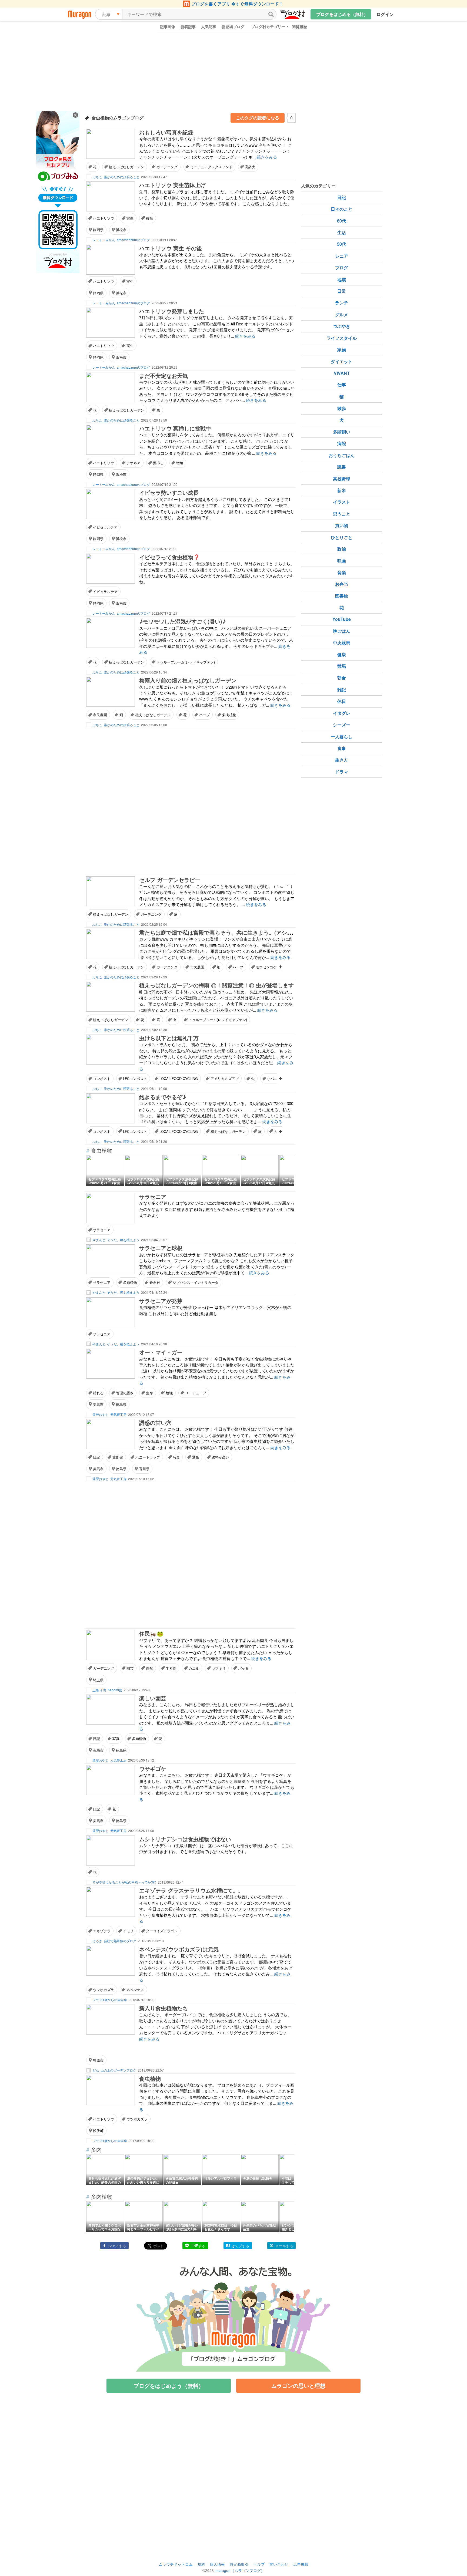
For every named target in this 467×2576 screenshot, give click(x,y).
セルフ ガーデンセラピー (170, 880)
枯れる (98, 1393)
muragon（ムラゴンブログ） (240, 2570)
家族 (342, 350)
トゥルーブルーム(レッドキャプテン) (186, 662)
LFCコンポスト (135, 1078)
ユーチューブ (196, 1393)
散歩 (342, 408)
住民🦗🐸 (151, 1633)
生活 (342, 232)
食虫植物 (150, 2078)
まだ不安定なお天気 (164, 376)
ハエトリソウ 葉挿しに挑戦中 (175, 428)
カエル (194, 1668)
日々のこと (342, 209)
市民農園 (100, 715)
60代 (342, 221)
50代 (342, 244)
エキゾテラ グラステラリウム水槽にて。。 (191, 1890)
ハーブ (204, 715)
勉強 (169, 1393)
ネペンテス (135, 1990)
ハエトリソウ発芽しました (172, 311)
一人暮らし (342, 737)
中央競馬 (342, 643)
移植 (149, 218)
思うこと (342, 514)
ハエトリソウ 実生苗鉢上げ (172, 185)
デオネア (134, 463)
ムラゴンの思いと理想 (298, 2385)
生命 (149, 1393)
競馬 (342, 666)
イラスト (342, 502)
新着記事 (188, 26)
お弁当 (342, 584)
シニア (342, 256)
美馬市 (98, 1404)
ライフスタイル (342, 338)
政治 (342, 549)
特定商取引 (239, 2564)
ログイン (385, 14)
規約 (201, 2564)
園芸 (130, 1668)
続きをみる (267, 157)
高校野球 (342, 479)
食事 (342, 748)
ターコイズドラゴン (162, 1931)
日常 (342, 291)
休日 (342, 701)
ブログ (342, 267)
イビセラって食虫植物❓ (170, 557)
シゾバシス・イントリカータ (196, 1282)
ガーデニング (167, 167)
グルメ (342, 314)
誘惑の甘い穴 (155, 1422)
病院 (342, 443)
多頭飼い (342, 432)
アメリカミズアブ (225, 1078)
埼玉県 (98, 1680)
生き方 (342, 760)
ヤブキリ (219, 1668)
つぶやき (342, 326)
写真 (176, 1457)
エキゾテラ (102, 1931)
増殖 (180, 463)
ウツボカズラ (104, 1990)
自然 (149, 1668)
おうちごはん (342, 455)
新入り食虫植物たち (164, 2008)
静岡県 (98, 230)
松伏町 (98, 2131)
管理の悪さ (125, 1393)
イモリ (128, 1931)
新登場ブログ (233, 26)
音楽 (342, 572)
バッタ (243, 1668)
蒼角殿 (155, 1282)
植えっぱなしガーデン (126, 167)
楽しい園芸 (153, 1698)
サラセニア (153, 1196)
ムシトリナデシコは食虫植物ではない (185, 1839)
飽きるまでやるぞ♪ (163, 1097)
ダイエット (342, 361)
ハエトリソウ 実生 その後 (171, 248)
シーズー (342, 725)
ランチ (342, 303)
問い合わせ (279, 2564)
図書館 (342, 596)
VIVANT (342, 373)
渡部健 (118, 1457)
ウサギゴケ (153, 1768)
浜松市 (121, 230)
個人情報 (217, 2564)
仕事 (342, 385)
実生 (130, 218)
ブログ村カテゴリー (268, 26)
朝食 (342, 678)
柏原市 (98, 2060)
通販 (196, 1457)
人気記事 (209, 26)
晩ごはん (342, 631)
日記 (96, 1457)
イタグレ (342, 713)
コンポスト (102, 1078)
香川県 (144, 1469)
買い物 (342, 525)
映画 (342, 560)
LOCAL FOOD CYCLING (179, 1078)
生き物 (171, 1668)
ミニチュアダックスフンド (211, 167)
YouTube (342, 619)
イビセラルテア (105, 527)
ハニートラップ (148, 1457)
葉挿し (158, 463)
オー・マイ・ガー (161, 1352)
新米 (342, 490)
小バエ (272, 1078)
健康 (342, 654)
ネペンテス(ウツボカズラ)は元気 (179, 1949)
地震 (342, 279)
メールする (284, 2246)
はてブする (240, 2246)
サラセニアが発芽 (161, 1301)
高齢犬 (250, 167)
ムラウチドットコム (176, 2564)
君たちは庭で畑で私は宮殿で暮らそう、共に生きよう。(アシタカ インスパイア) (236, 932)
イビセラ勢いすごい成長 (169, 492)
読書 (342, 467)
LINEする (198, 2246)
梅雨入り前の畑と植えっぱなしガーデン (188, 680)
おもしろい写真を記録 (166, 132)
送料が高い (220, 1457)
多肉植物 (229, 715)
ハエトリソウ (104, 218)
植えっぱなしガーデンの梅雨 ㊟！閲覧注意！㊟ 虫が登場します (216, 985)
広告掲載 (301, 2564)
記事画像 (168, 26)
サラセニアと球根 (161, 1248)
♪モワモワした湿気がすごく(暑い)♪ (182, 621)
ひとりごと (342, 537)
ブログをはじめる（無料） (342, 14)
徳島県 (121, 1404)
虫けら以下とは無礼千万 (169, 1038)
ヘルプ (259, 2564)
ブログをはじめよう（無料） (169, 2385)
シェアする (117, 2246)
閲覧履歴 (299, 26)
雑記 (342, 690)
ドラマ (342, 772)
